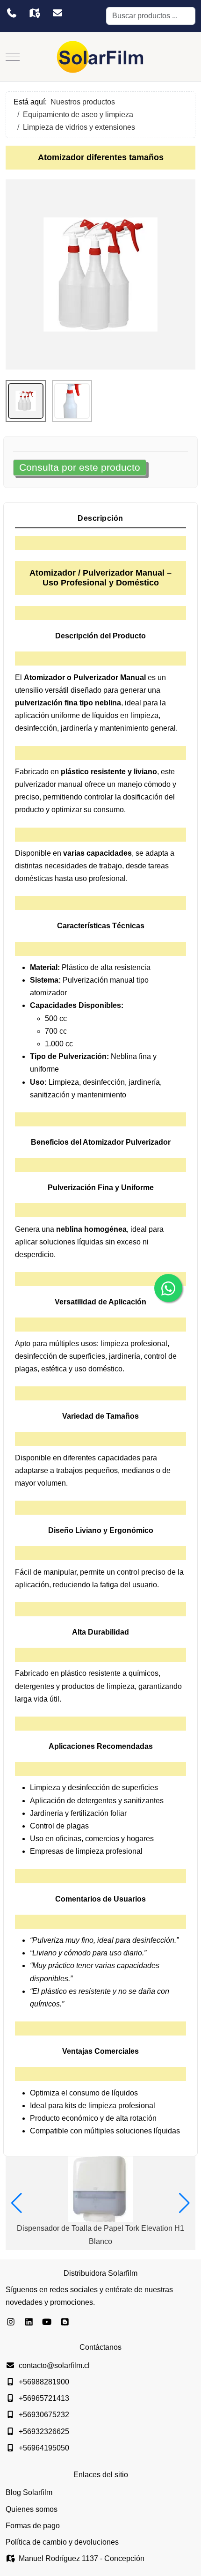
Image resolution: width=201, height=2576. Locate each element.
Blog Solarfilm (29, 2492)
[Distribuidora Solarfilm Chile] (100, 57)
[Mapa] (34, 13)
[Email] (57, 13)
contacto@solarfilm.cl (54, 2365)
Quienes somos (32, 2509)
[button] (17, 2203)
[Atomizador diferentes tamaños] (100, 274)
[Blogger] (65, 2322)
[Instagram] (11, 2322)
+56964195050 (44, 2448)
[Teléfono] (11, 13)
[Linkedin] (29, 2322)
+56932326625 (44, 2432)
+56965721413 (44, 2398)
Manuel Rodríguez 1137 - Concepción (82, 2558)
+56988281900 (44, 2382)
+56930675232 (44, 2415)
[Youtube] (47, 2322)
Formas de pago (33, 2526)
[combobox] (151, 16)
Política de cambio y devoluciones (62, 2542)
